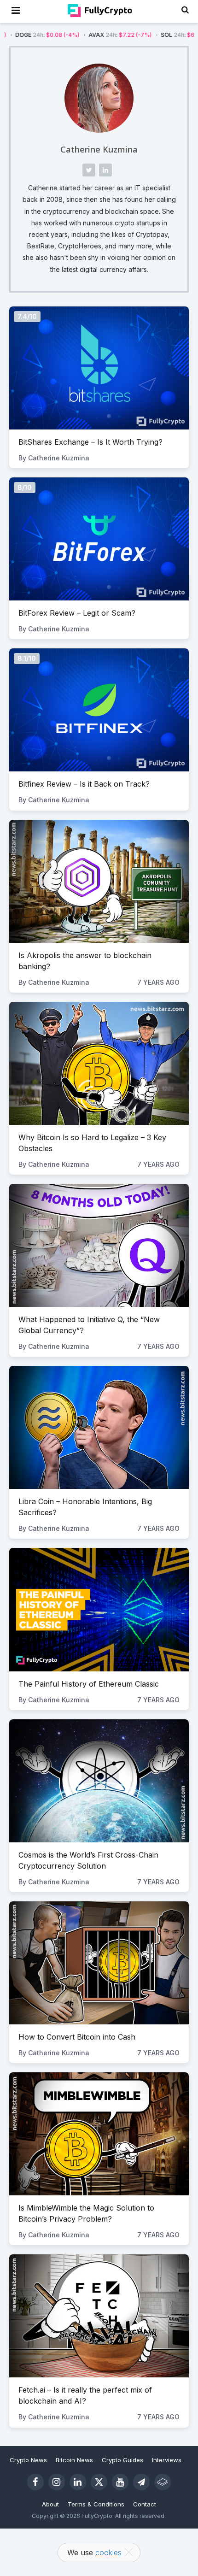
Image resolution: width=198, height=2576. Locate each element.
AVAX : (67, 35)
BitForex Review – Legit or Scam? (77, 613)
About (50, 2504)
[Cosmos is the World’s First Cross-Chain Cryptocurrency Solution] (99, 1781)
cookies (108, 2552)
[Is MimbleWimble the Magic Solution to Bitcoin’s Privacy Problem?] (99, 2134)
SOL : (140, 35)
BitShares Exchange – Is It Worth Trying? (90, 442)
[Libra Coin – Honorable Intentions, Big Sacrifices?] (99, 1427)
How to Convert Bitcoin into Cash (77, 2037)
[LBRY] (163, 2482)
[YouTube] (120, 2482)
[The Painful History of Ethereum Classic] (99, 1609)
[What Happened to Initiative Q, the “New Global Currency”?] (99, 1245)
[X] (99, 2482)
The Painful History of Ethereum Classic (89, 1684)
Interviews (167, 2460)
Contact (145, 2504)
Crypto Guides (122, 2460)
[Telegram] (141, 2482)
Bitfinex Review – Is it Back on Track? (84, 784)
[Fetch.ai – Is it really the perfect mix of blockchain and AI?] (99, 2316)
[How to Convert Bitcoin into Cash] (99, 1963)
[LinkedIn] (78, 2482)
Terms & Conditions (96, 2504)
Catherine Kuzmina (99, 149)
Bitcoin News (74, 2460)
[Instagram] (57, 2482)
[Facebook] (35, 2482)
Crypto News (28, 2460)
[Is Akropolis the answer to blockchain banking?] (99, 881)
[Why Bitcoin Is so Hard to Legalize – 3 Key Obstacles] (99, 1063)
